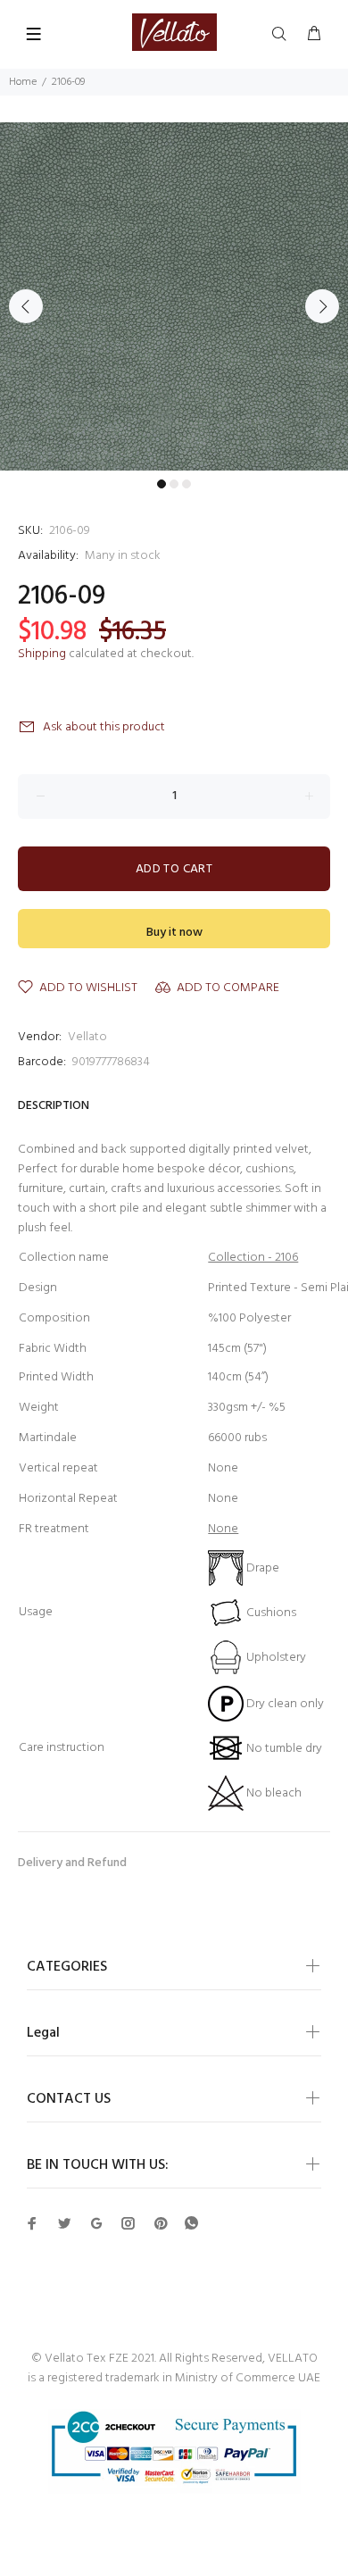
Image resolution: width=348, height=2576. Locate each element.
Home (23, 82)
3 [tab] (186, 484)
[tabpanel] (174, 296)
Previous (26, 306)
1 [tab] (162, 484)
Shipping (42, 654)
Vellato (87, 1037)
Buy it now (174, 933)
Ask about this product (104, 727)
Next (322, 306)
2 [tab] (174, 484)
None (223, 1529)
